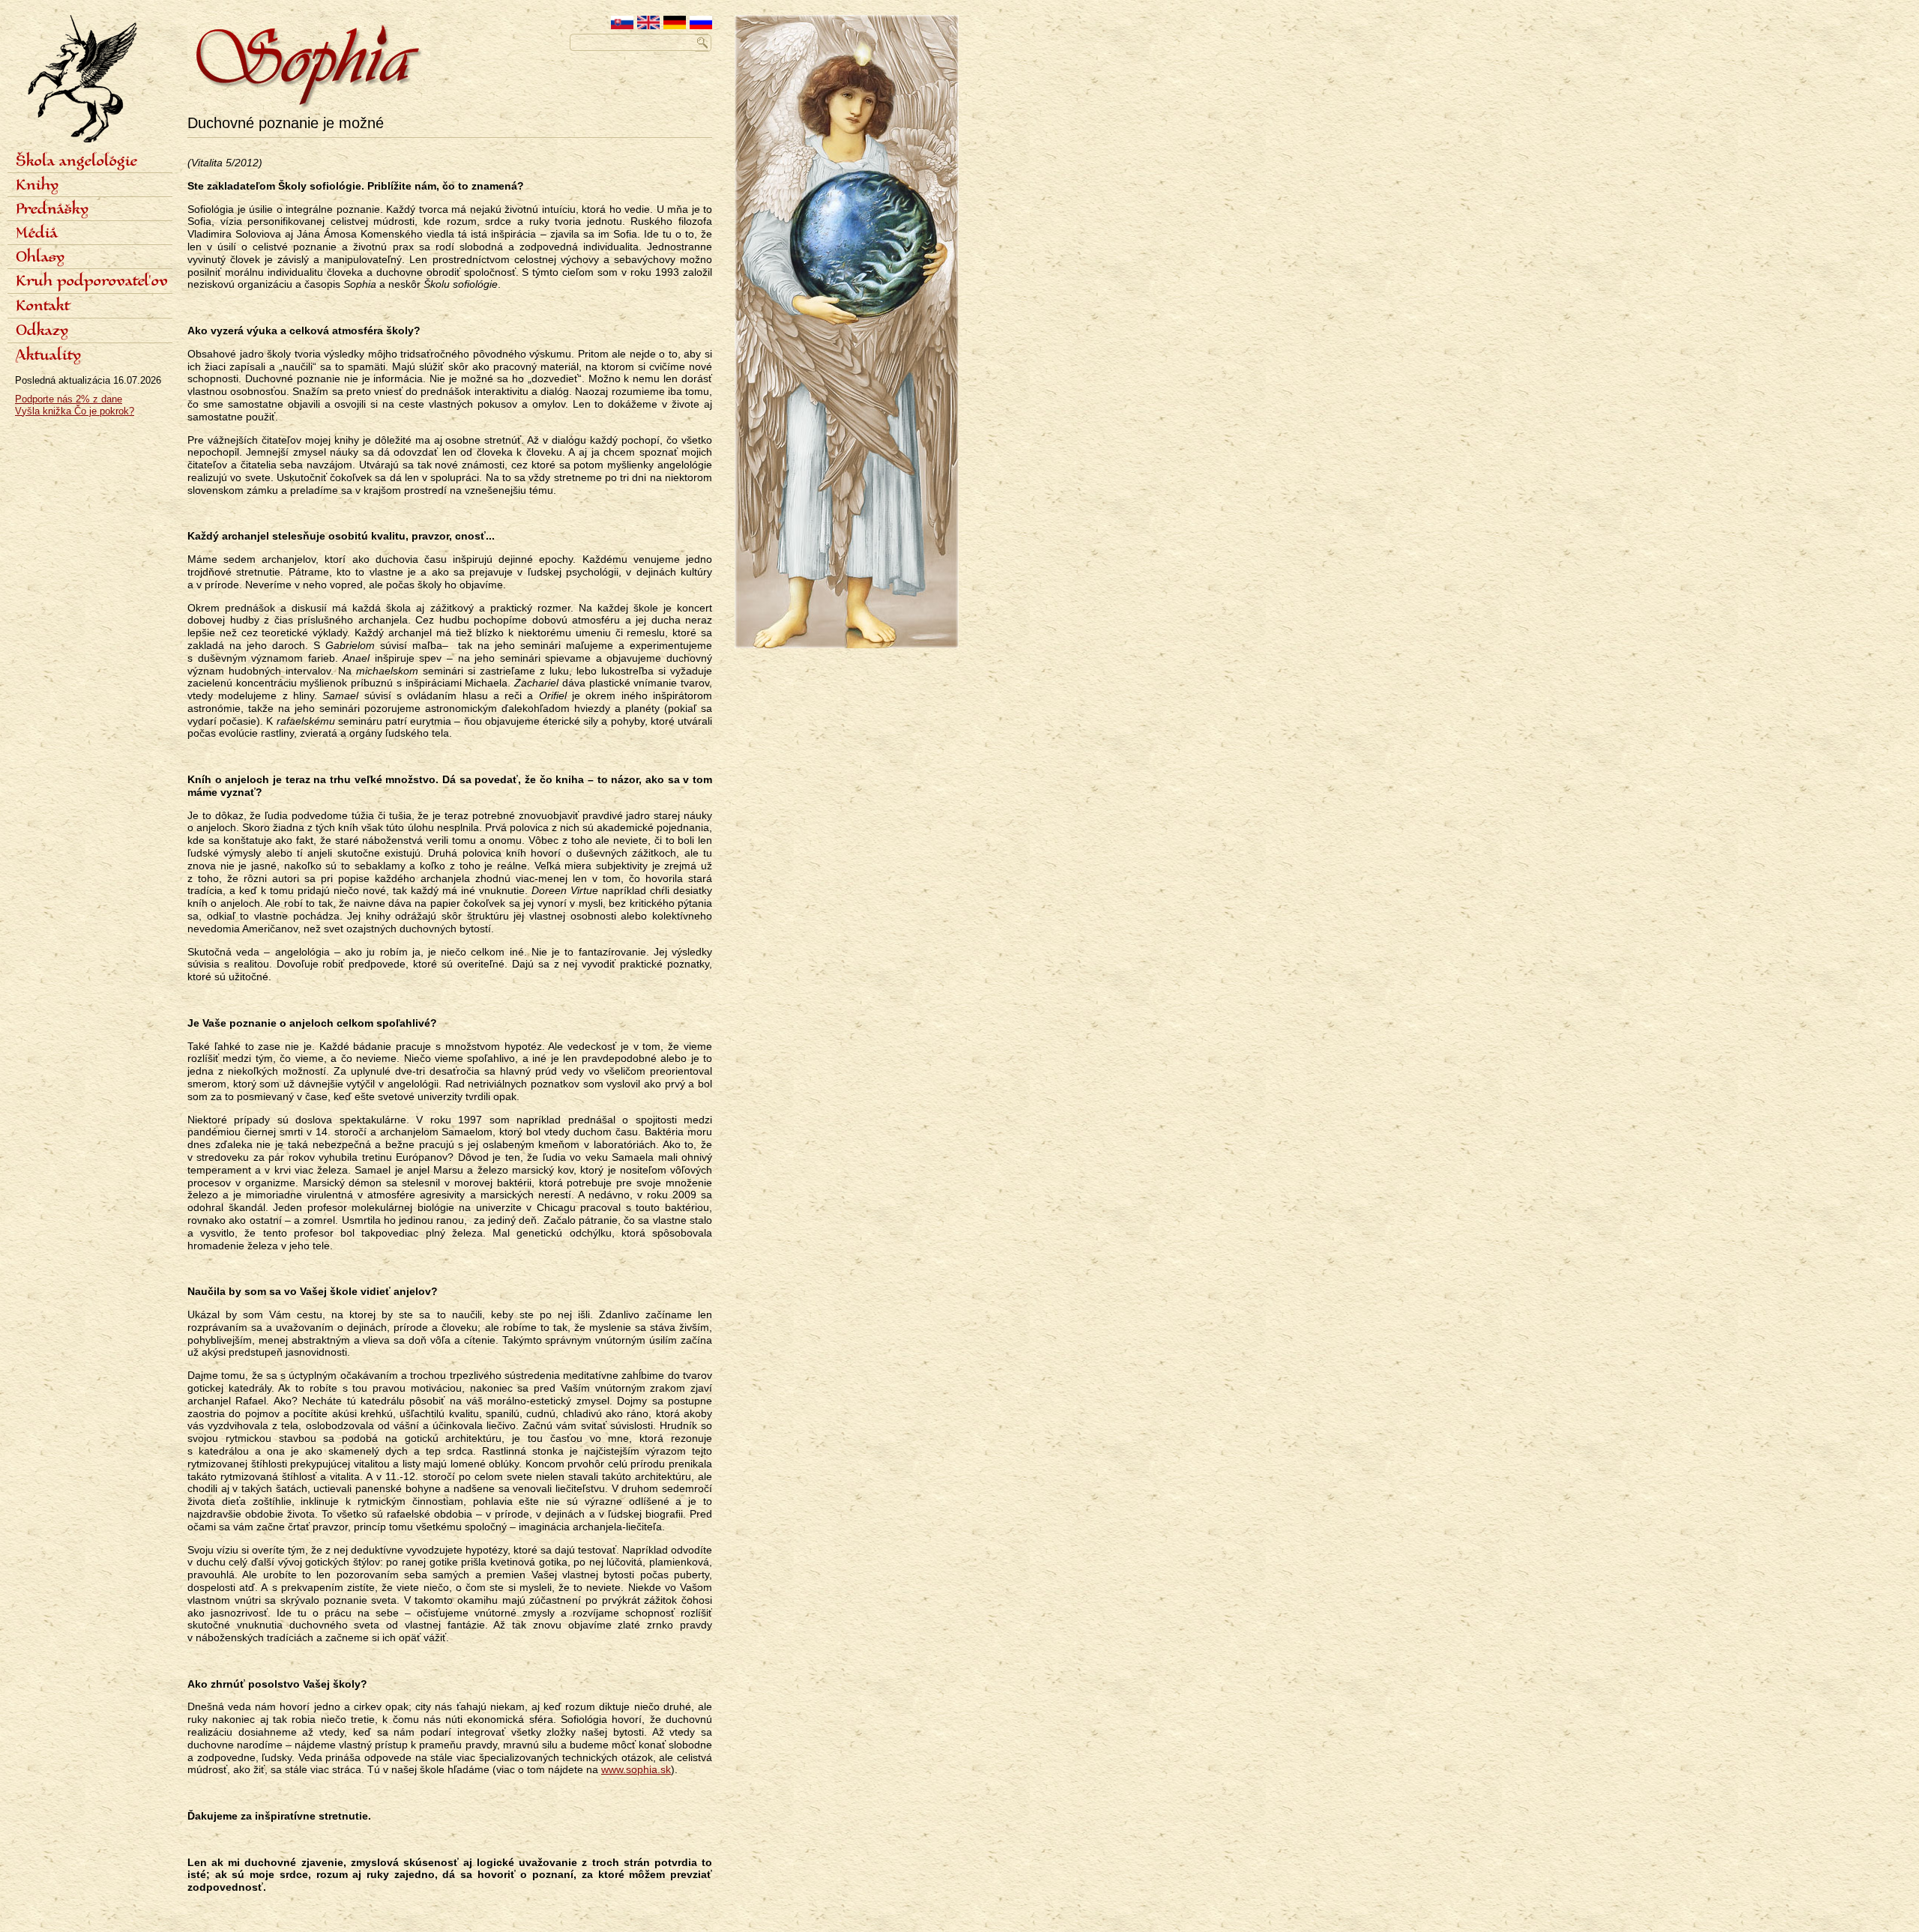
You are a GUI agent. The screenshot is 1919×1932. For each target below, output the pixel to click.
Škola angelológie (76, 162)
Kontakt (43, 307)
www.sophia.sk (636, 1769)
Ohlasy (40, 258)
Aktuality (48, 356)
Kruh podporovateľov (92, 282)
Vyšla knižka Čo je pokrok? (75, 411)
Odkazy (42, 331)
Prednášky (52, 210)
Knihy (37, 186)
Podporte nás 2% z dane (69, 399)
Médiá (37, 234)
